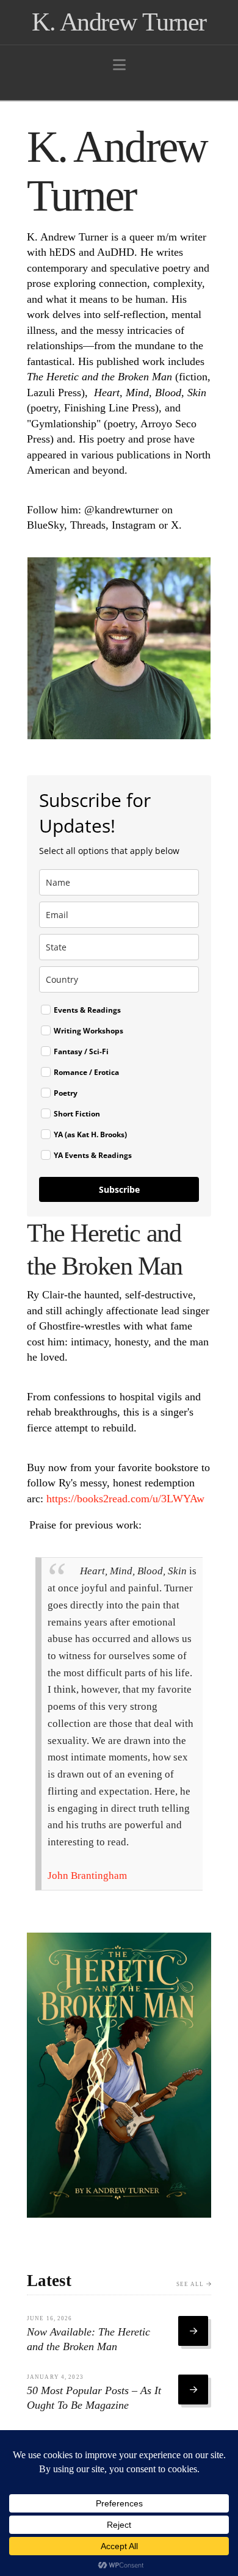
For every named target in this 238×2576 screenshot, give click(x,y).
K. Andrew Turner (119, 22)
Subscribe (119, 1189)
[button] (119, 65)
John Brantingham (87, 1876)
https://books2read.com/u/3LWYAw (125, 1499)
